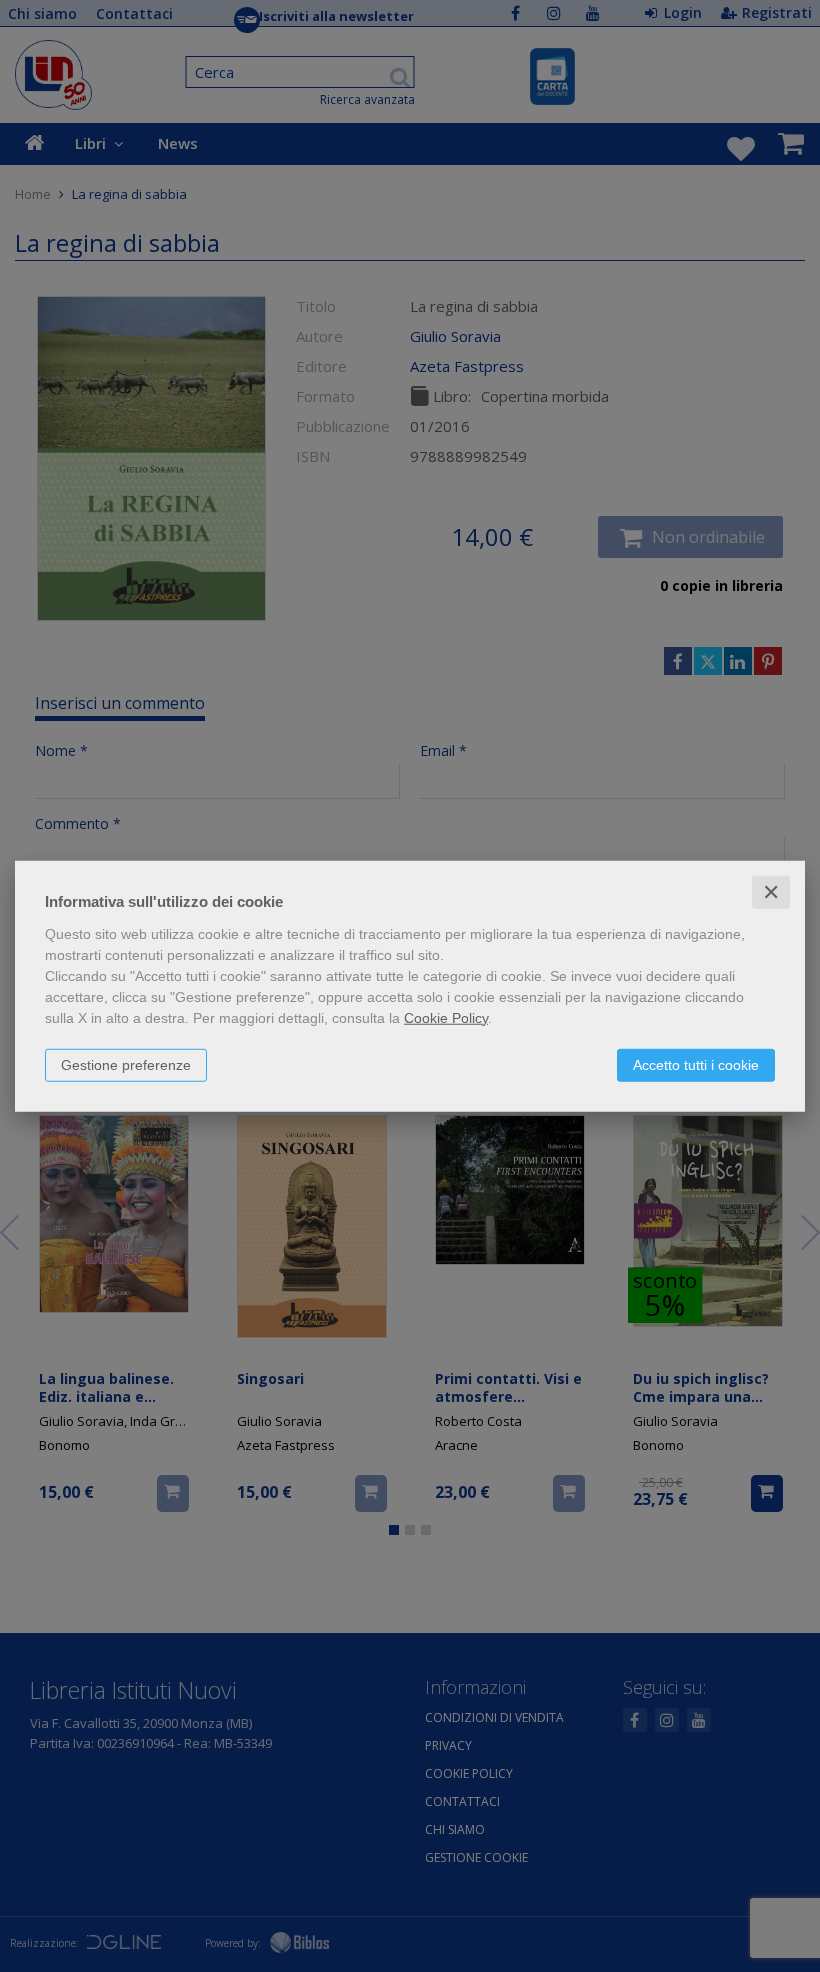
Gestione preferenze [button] (126, 1064)
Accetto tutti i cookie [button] (696, 1064)
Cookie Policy (446, 1017)
